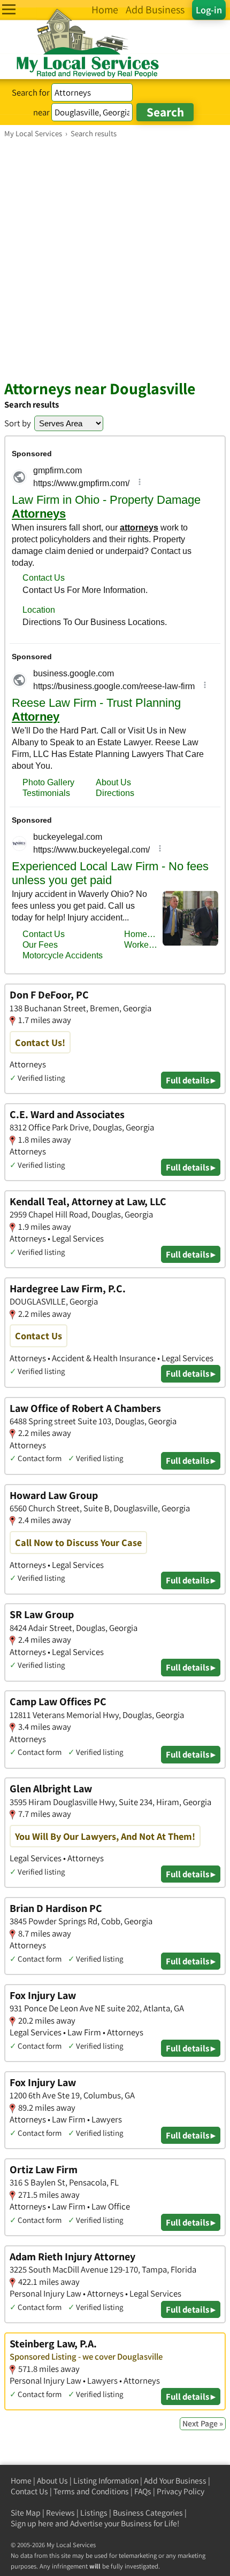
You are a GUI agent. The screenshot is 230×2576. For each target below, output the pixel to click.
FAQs (143, 2491)
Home (21, 2481)
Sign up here (32, 2523)
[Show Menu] (9, 9)
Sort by (18, 423)
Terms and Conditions (91, 2491)
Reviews (60, 2513)
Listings (94, 2513)
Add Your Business (175, 2481)
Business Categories (148, 2513)
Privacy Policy (181, 2491)
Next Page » (203, 2423)
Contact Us (29, 2491)
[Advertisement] (115, 259)
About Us (52, 2481)
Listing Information (106, 2481)
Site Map (26, 2513)
